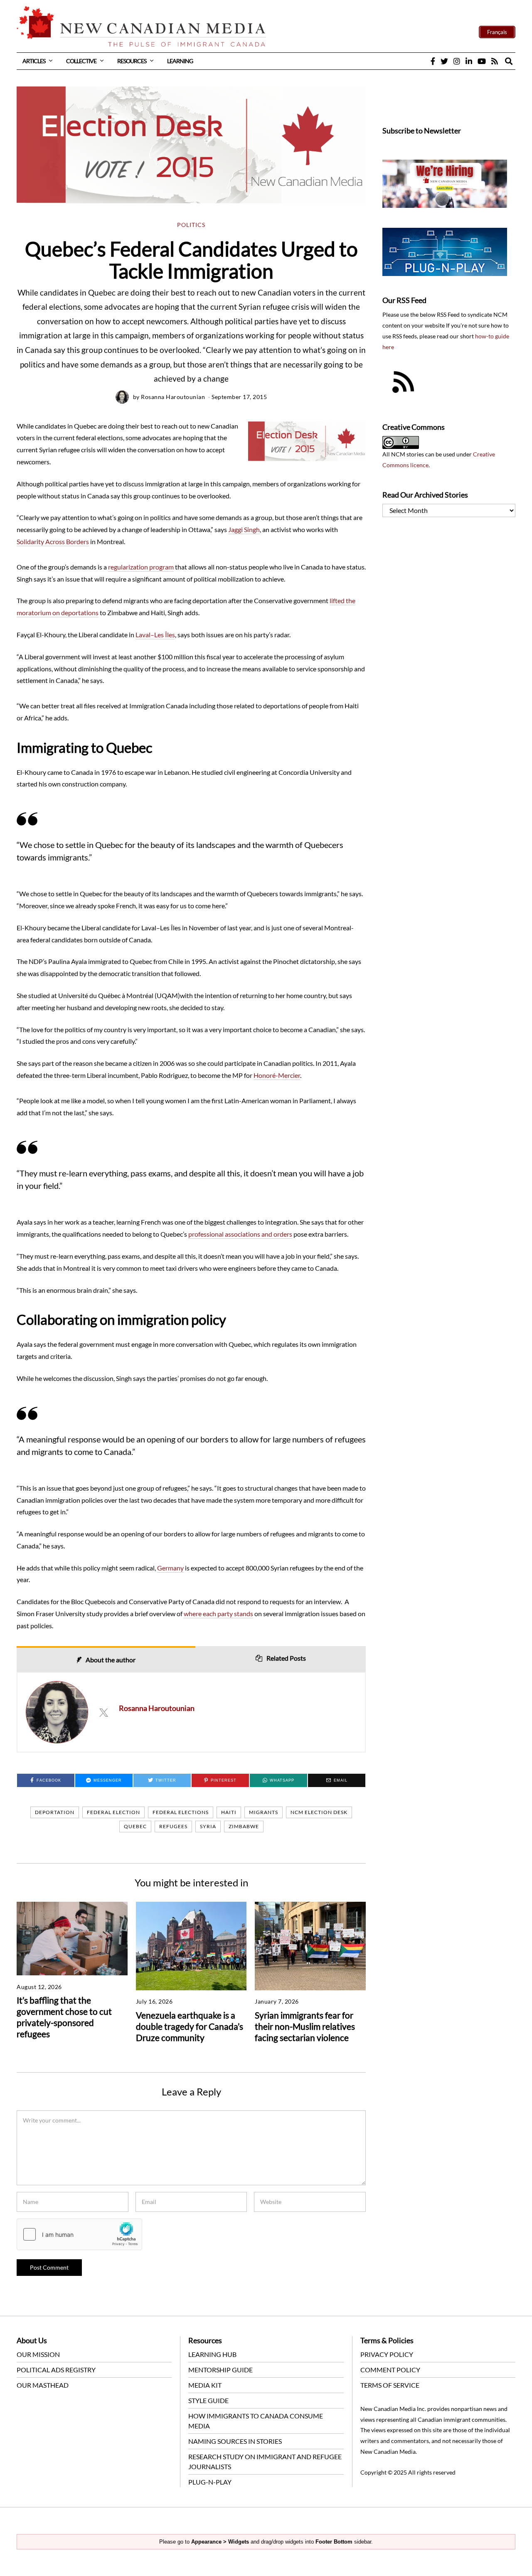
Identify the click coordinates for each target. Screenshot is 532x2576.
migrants (264, 1812)
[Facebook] (433, 61)
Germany (170, 1568)
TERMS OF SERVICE (390, 2385)
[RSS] (495, 61)
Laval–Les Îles (155, 635)
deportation (55, 1812)
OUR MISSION (38, 2354)
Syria (208, 1826)
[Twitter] (444, 61)
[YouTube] (482, 61)
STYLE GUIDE (208, 2400)
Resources (132, 61)
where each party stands (218, 1613)
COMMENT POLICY (390, 2370)
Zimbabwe (244, 1826)
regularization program (141, 567)
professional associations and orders (240, 1234)
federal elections (181, 1812)
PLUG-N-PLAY (210, 2482)
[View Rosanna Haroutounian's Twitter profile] (103, 1712)
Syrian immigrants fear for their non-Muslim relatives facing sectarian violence (305, 2026)
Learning (180, 61)
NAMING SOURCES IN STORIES (235, 2441)
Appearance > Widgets (220, 2542)
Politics (191, 225)
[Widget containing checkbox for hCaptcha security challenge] (79, 2234)
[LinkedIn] (469, 61)
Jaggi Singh (244, 529)
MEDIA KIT (205, 2385)
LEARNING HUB (212, 2354)
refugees (173, 1826)
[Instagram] (457, 61)
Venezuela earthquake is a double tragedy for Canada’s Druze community (190, 2026)
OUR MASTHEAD (43, 2385)
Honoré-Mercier (277, 1075)
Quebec (135, 1826)
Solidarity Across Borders (53, 541)
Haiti (229, 1812)
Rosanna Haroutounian (173, 397)
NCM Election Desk (319, 1812)
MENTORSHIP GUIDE (220, 2370)
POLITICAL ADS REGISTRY (56, 2370)
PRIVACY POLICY (387, 2354)
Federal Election (113, 1812)
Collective (81, 61)
